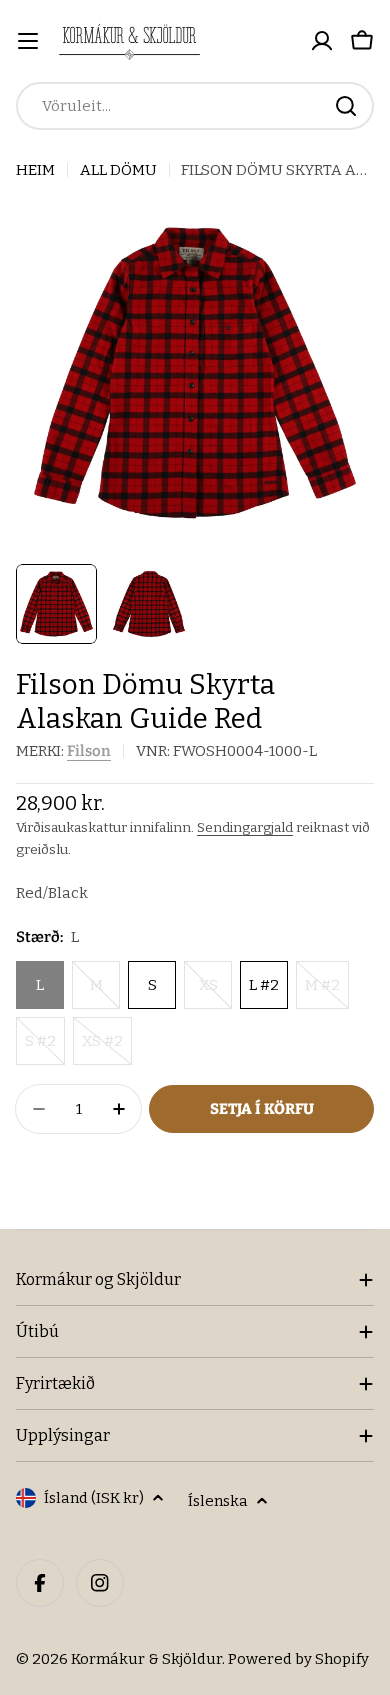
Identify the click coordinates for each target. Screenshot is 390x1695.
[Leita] (346, 106)
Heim (35, 170)
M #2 (327, 992)
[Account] (322, 41)
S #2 (45, 1048)
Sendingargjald (245, 827)
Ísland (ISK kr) (94, 1498)
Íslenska (218, 1501)
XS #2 (107, 1048)
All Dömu (118, 170)
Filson (89, 751)
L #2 (264, 985)
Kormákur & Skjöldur (146, 1659)
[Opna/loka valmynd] (28, 41)
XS (215, 992)
